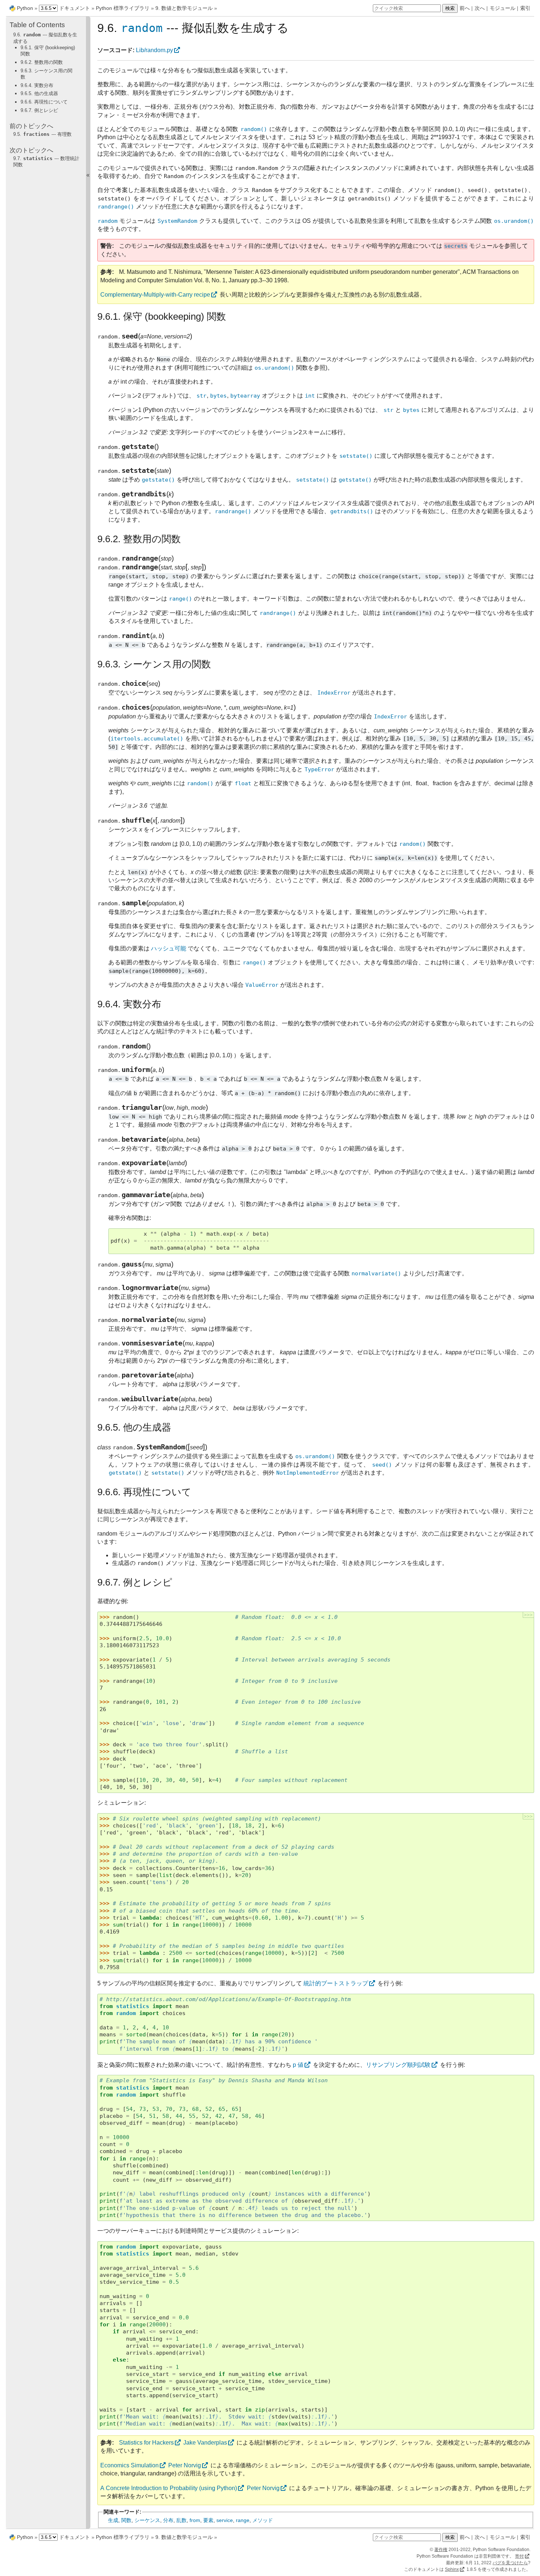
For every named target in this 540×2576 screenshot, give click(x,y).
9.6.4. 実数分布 (37, 85)
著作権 (441, 2550)
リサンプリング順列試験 (398, 2065)
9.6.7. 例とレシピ (39, 110)
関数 (126, 2520)
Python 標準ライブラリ (123, 8)
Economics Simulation (129, 2465)
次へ (480, 8)
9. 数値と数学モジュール (184, 8)
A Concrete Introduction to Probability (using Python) (169, 2488)
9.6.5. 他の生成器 (39, 93)
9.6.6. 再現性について (44, 102)
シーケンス (147, 2520)
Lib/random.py (154, 50)
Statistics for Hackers (146, 2443)
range (243, 2520)
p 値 (298, 2065)
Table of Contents (37, 25)
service (225, 2520)
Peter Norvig (185, 2465)
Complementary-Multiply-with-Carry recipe (155, 295)
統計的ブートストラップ (336, 1983)
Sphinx (452, 2569)
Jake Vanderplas (205, 2443)
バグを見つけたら (510, 2563)
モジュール (503, 8)
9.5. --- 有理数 (42, 134)
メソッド (263, 2520)
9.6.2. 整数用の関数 (42, 62)
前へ (465, 8)
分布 (168, 2520)
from (195, 2520)
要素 (208, 2520)
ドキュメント (75, 8)
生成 (113, 2520)
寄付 (519, 2556)
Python (25, 8)
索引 (525, 8)
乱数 (181, 2520)
